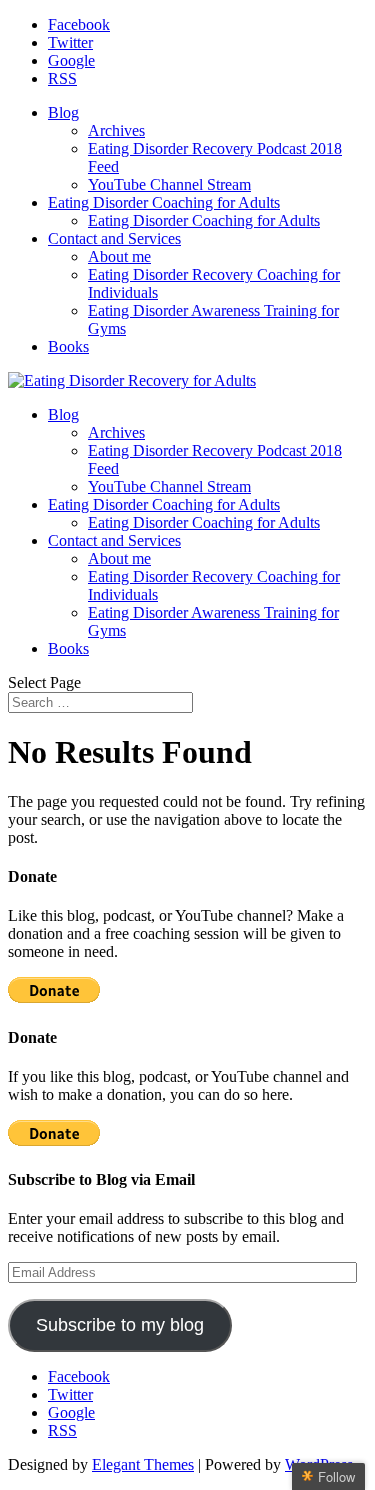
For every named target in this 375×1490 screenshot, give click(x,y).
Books (68, 346)
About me (119, 256)
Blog (63, 112)
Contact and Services (114, 238)
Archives (116, 130)
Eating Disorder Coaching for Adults (164, 202)
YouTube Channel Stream (169, 184)
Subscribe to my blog (120, 1325)
